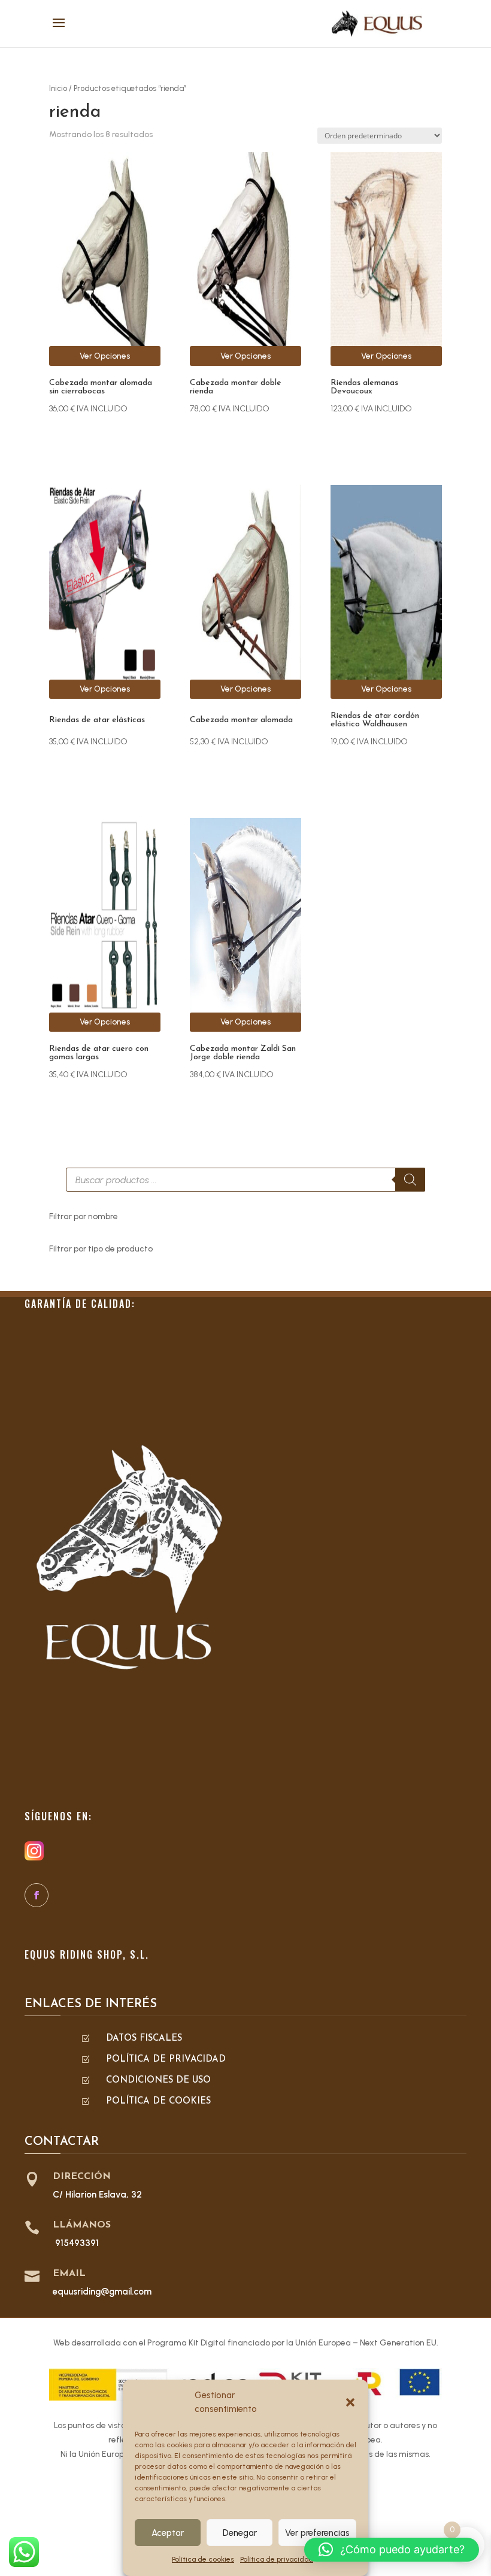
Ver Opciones (105, 356)
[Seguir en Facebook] (37, 1895)
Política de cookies (203, 2559)
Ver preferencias (317, 2533)
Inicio (58, 88)
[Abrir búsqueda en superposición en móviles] (245, 1180)
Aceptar (168, 2533)
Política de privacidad (277, 2559)
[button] (350, 2402)
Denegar (240, 2533)
